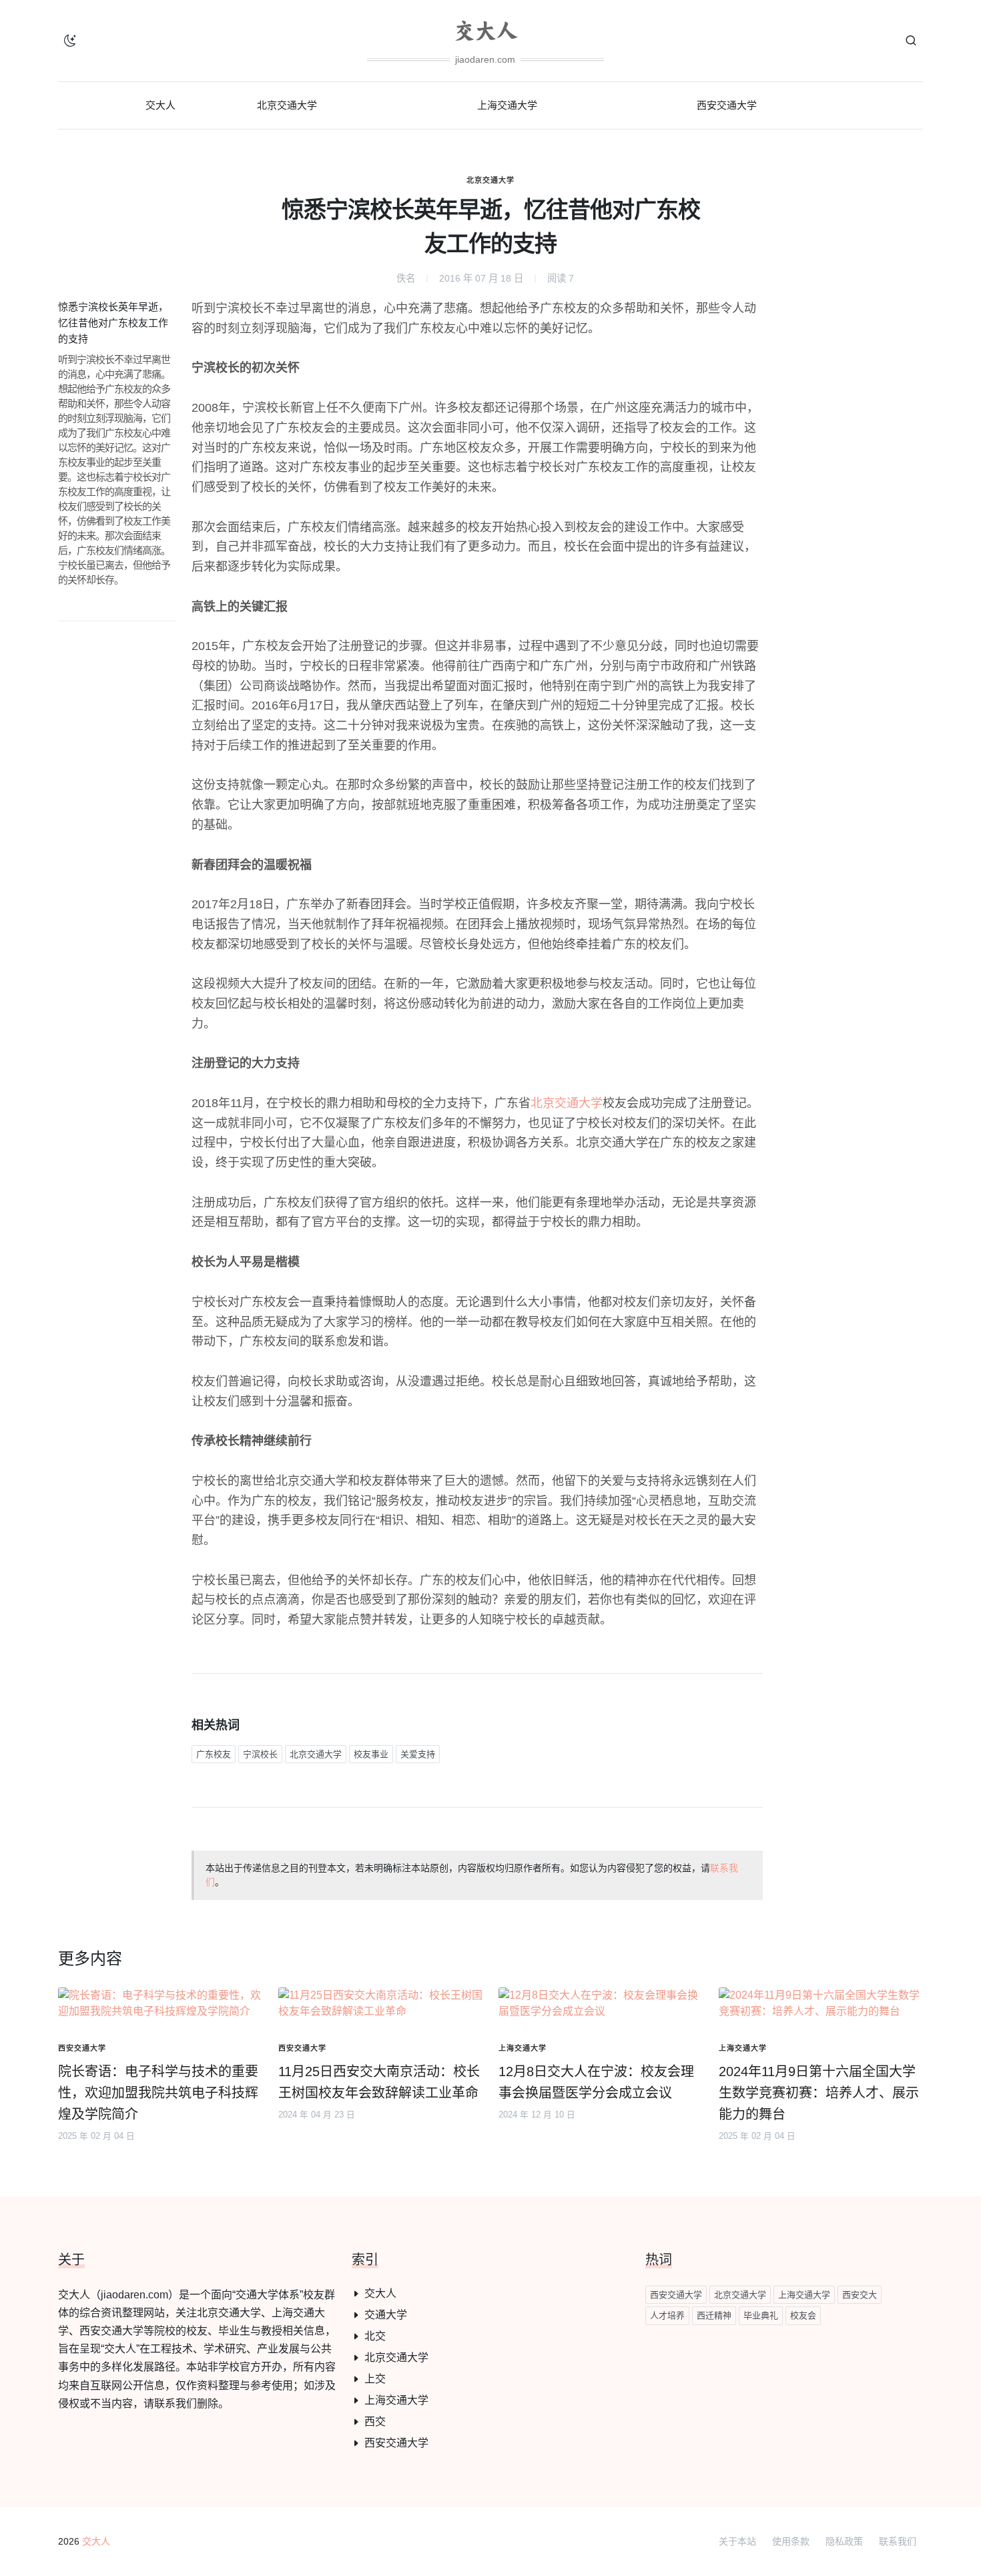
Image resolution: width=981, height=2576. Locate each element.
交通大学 (386, 2315)
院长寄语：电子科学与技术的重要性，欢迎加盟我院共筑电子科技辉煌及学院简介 (158, 2093)
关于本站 (737, 2541)
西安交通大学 (396, 2443)
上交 (375, 2379)
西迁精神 (714, 2315)
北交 (375, 2336)
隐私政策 (844, 2541)
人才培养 (667, 2315)
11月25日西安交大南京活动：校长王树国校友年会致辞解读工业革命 (379, 2082)
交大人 (380, 2293)
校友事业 (371, 1754)
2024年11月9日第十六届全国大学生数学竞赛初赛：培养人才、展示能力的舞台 (819, 2093)
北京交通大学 (490, 180)
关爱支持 (418, 1754)
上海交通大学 (396, 2400)
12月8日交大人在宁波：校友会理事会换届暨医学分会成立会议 (596, 2082)
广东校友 (214, 1754)
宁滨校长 (260, 1754)
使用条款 (791, 2541)
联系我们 (898, 2541)
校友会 (803, 2315)
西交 (375, 2422)
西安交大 (860, 2295)
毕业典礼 (761, 2315)
